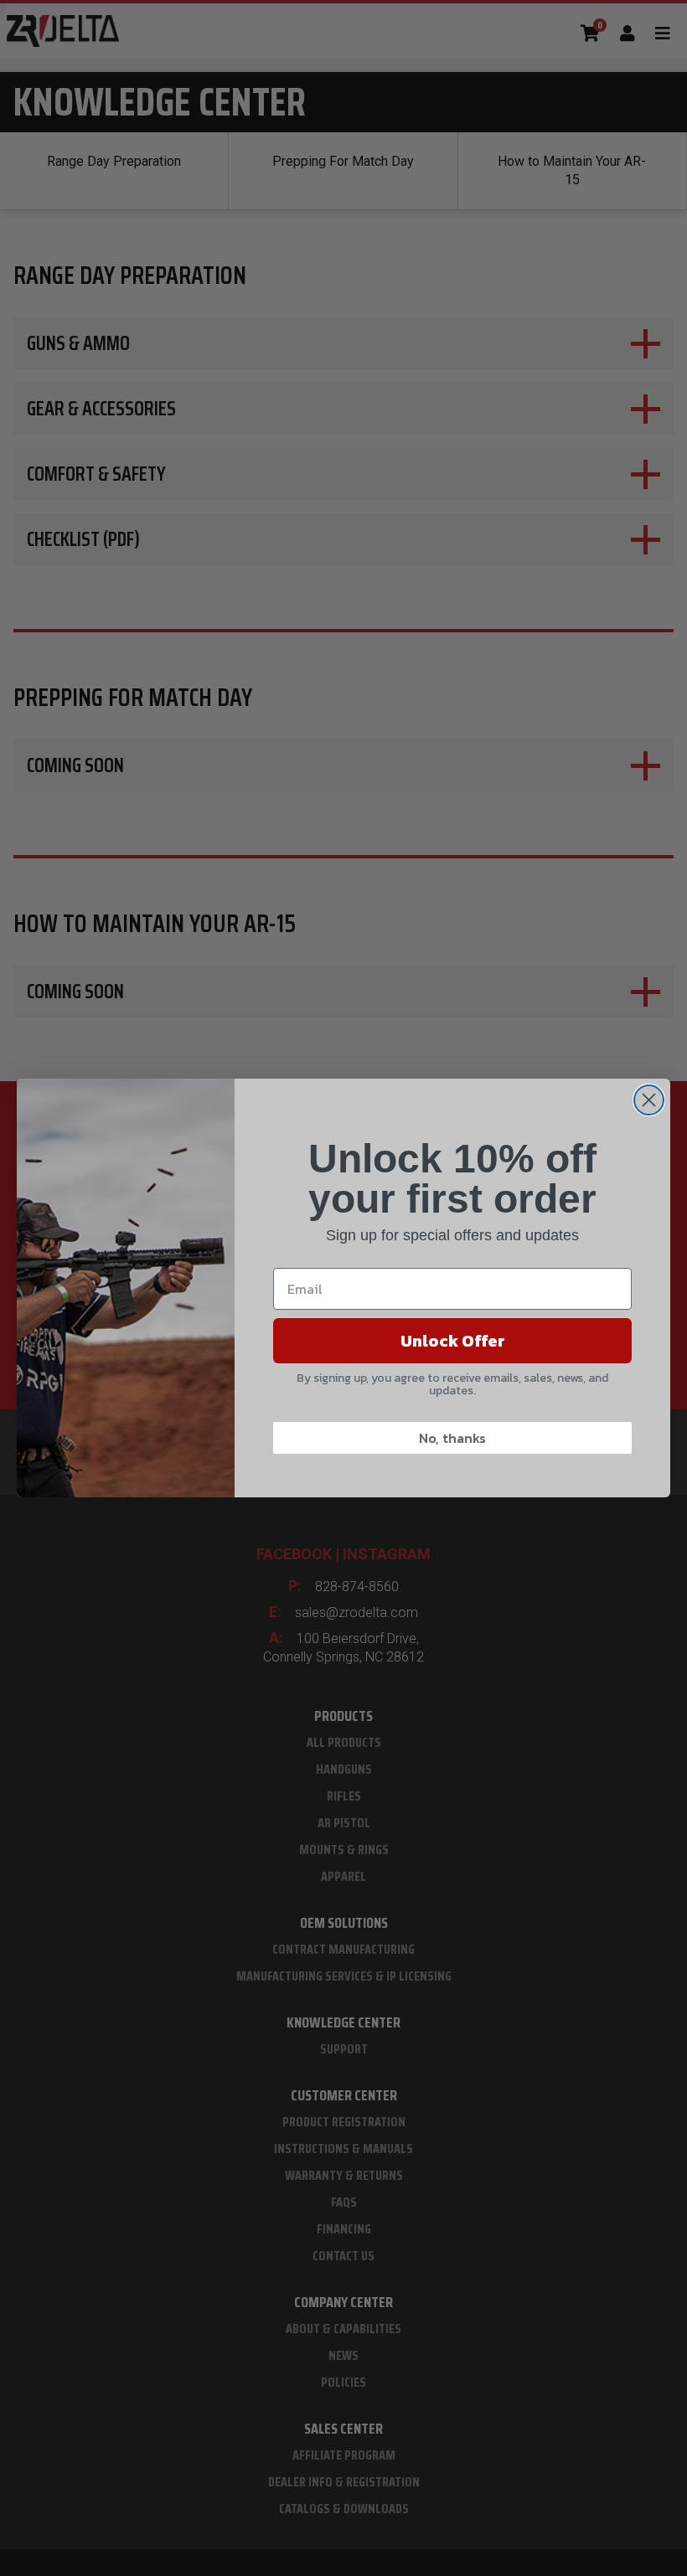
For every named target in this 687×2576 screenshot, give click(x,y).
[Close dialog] (649, 1100)
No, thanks (452, 1438)
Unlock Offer (453, 1341)
